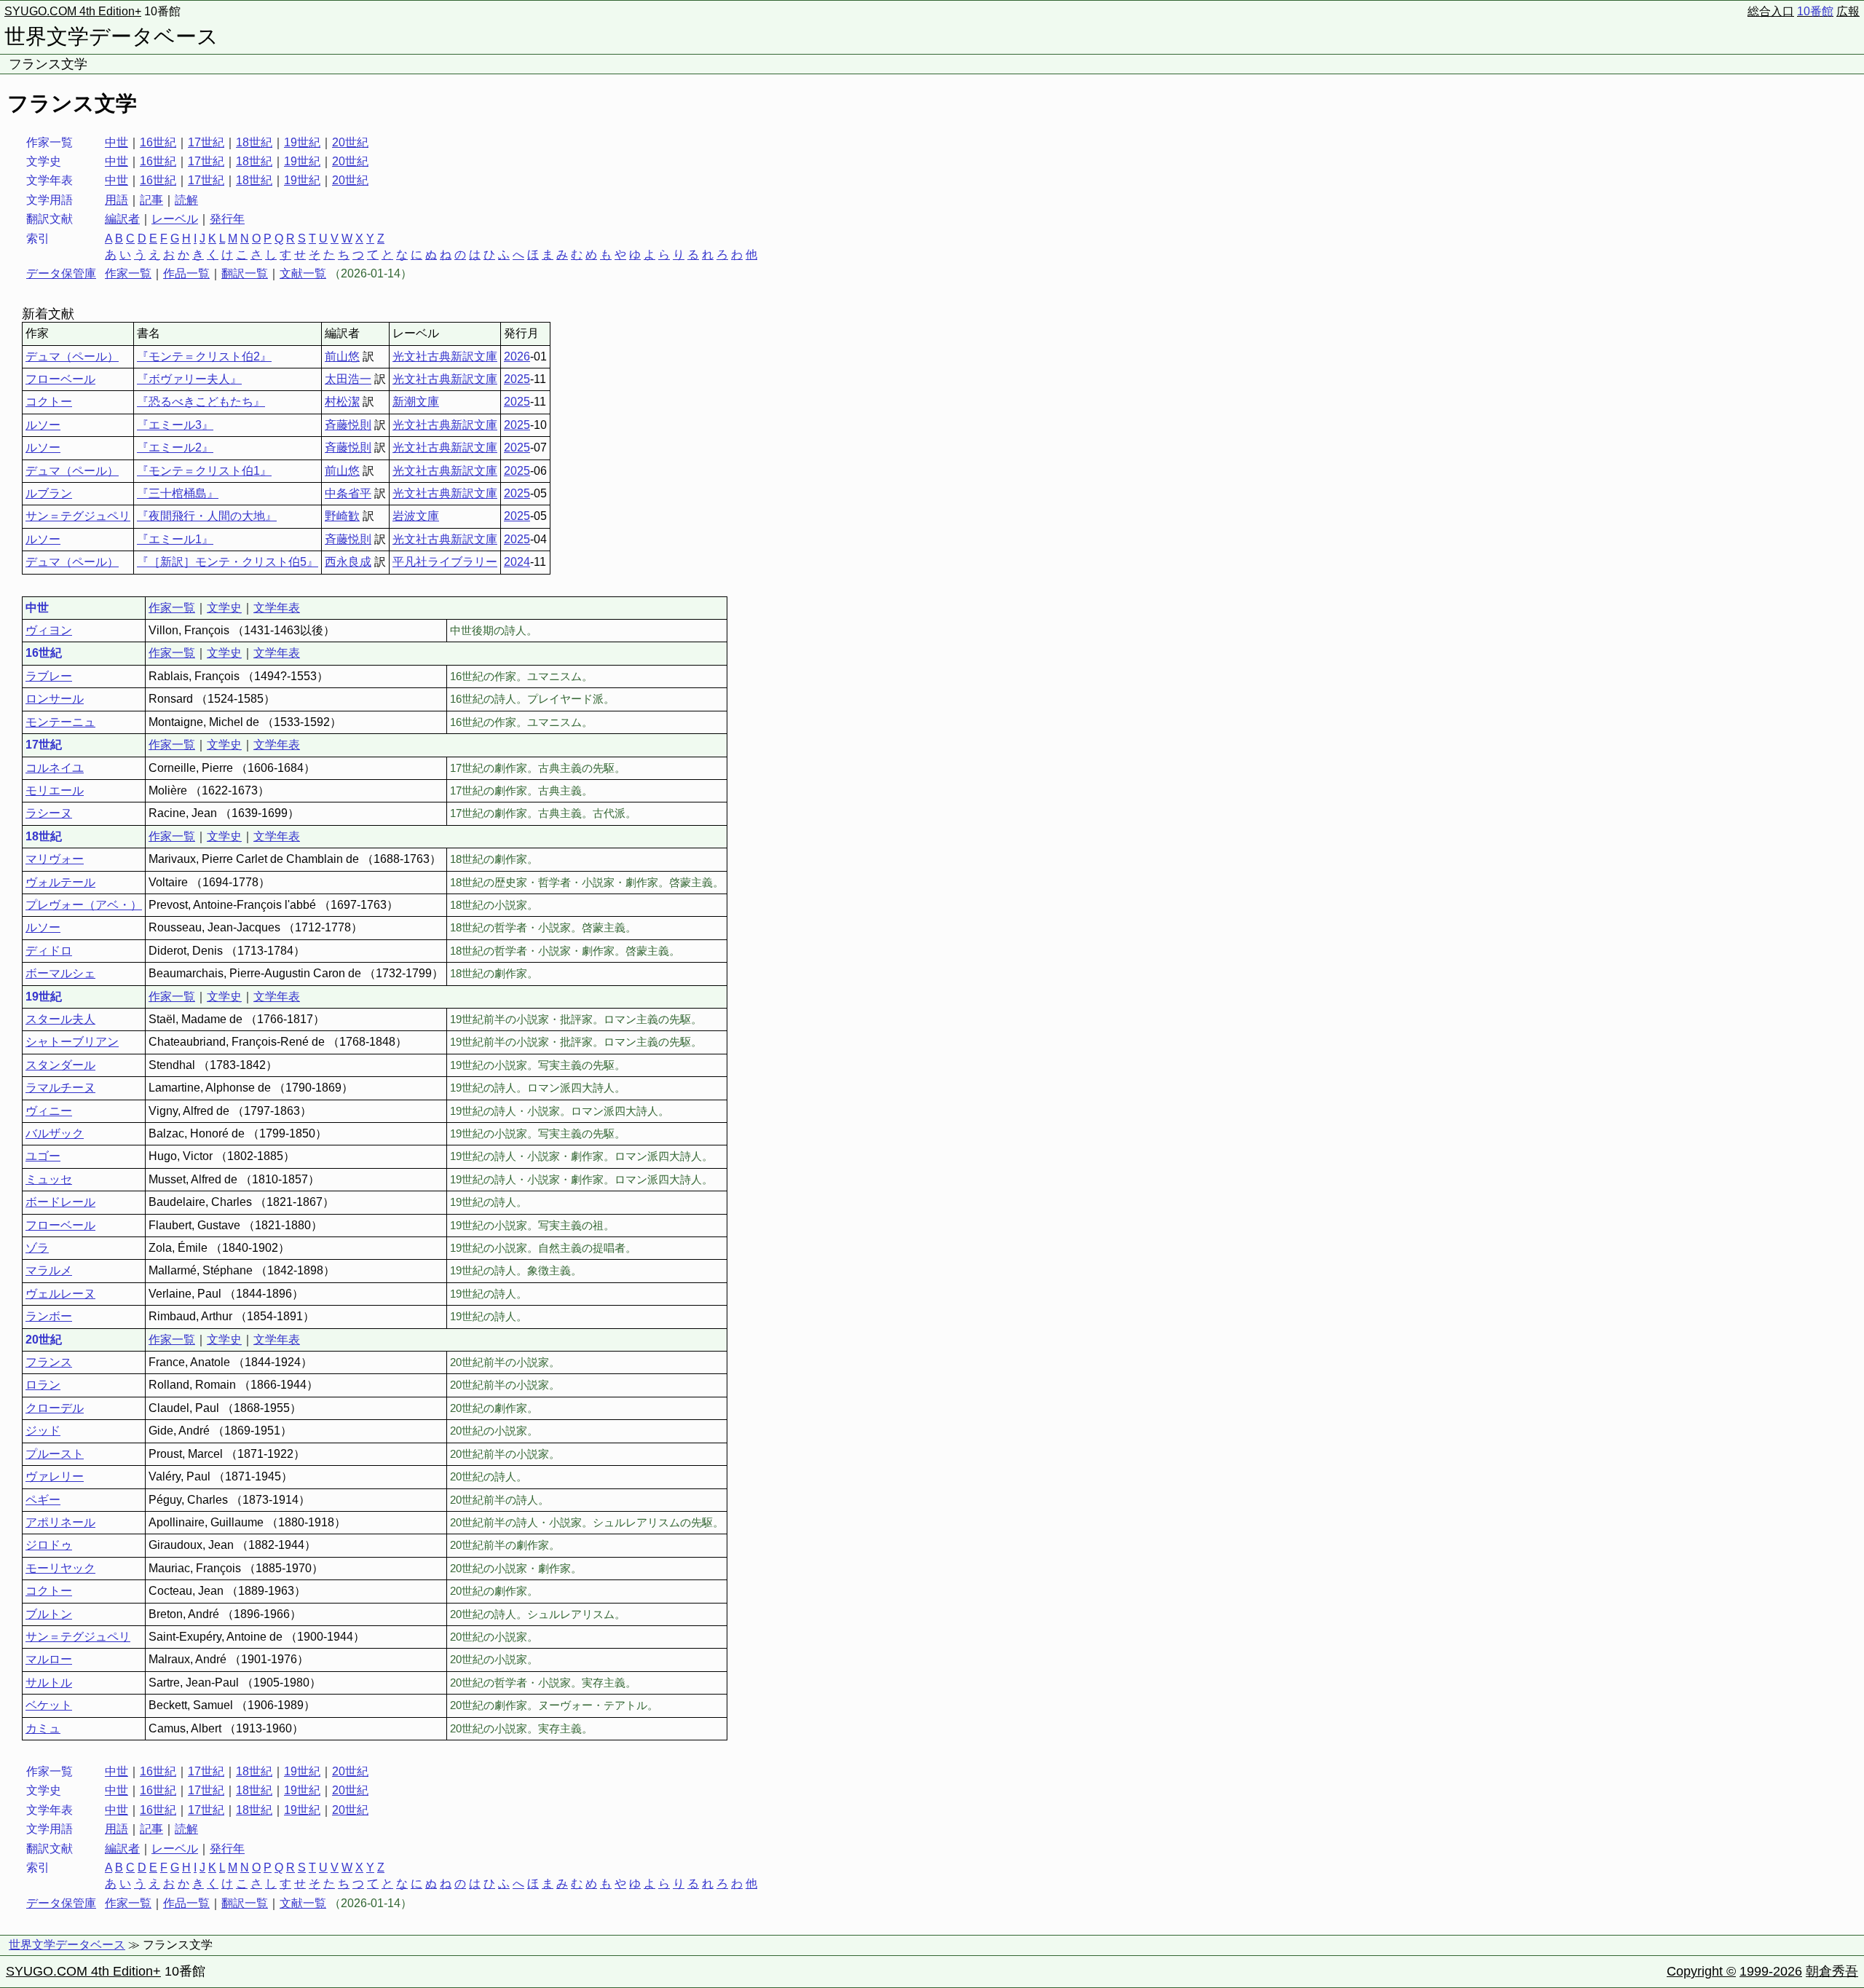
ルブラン (49, 493)
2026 (517, 356)
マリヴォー (55, 859)
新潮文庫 (416, 402)
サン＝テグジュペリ (78, 516)
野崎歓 (342, 516)
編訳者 (122, 219)
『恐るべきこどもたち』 (201, 402)
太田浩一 (348, 379)
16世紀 (158, 142)
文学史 (224, 608)
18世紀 (254, 142)
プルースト (55, 1454)
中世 (116, 142)
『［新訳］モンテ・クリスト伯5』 (228, 562)
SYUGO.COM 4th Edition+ (73, 11)
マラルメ (49, 1270)
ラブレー (49, 676)
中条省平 (348, 493)
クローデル (55, 1408)
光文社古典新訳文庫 (445, 356)
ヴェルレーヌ (60, 1294)
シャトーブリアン (72, 1042)
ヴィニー (49, 1111)
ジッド (43, 1431)
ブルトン (49, 1614)
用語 (116, 200)
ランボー (49, 1316)
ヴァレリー (55, 1476)
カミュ (43, 1728)
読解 (186, 200)
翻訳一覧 (245, 273)
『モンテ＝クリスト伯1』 (204, 471)
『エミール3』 (175, 425)
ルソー (43, 425)
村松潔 (342, 402)
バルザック (55, 1133)
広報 (1848, 11)
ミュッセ (49, 1179)
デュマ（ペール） (72, 356)
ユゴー (43, 1156)
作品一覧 (186, 273)
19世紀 (302, 142)
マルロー (49, 1659)
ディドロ (49, 951)
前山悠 (342, 356)
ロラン (43, 1385)
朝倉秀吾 (1832, 1971)
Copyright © (1701, 1971)
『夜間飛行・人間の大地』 (207, 516)
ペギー (43, 1500)
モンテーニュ (60, 722)
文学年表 (277, 608)
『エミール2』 (175, 447)
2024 (517, 562)
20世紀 (350, 142)
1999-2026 (1771, 1971)
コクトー (49, 402)
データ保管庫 (61, 273)
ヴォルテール (60, 882)
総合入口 (1771, 11)
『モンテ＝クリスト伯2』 (204, 356)
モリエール (55, 790)
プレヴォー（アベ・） (84, 905)
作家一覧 (128, 273)
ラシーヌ (49, 813)
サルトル (49, 1683)
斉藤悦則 (348, 425)
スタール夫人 (60, 1019)
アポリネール (60, 1522)
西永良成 (348, 562)
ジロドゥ (49, 1545)
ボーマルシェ (60, 973)
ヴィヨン (49, 630)
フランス (49, 1362)
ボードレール (60, 1202)
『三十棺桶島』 (178, 493)
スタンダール (60, 1065)
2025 (517, 379)
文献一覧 (303, 273)
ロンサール (55, 699)
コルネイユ (55, 768)
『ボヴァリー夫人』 (189, 379)
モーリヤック (60, 1568)
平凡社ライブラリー (445, 562)
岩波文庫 (416, 516)
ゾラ (37, 1248)
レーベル (175, 219)
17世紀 (206, 142)
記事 (151, 200)
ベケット (49, 1705)
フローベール (60, 379)
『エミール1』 (175, 539)
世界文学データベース (111, 36)
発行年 (227, 219)
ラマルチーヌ (60, 1088)
